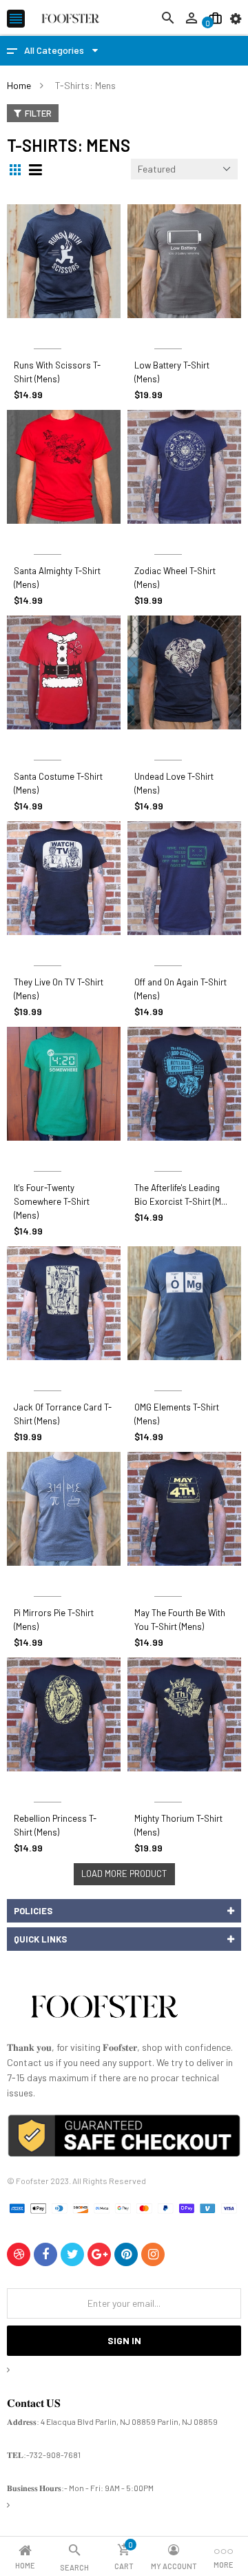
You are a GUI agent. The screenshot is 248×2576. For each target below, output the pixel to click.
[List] (37, 170)
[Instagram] (153, 2254)
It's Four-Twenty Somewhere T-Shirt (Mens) (52, 1201)
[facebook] (45, 2254)
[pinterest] (126, 2254)
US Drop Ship (47, 332)
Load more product (124, 1874)
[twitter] (72, 2254)
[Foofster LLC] (104, 2009)
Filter (38, 113)
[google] (99, 2254)
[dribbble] (19, 2254)
